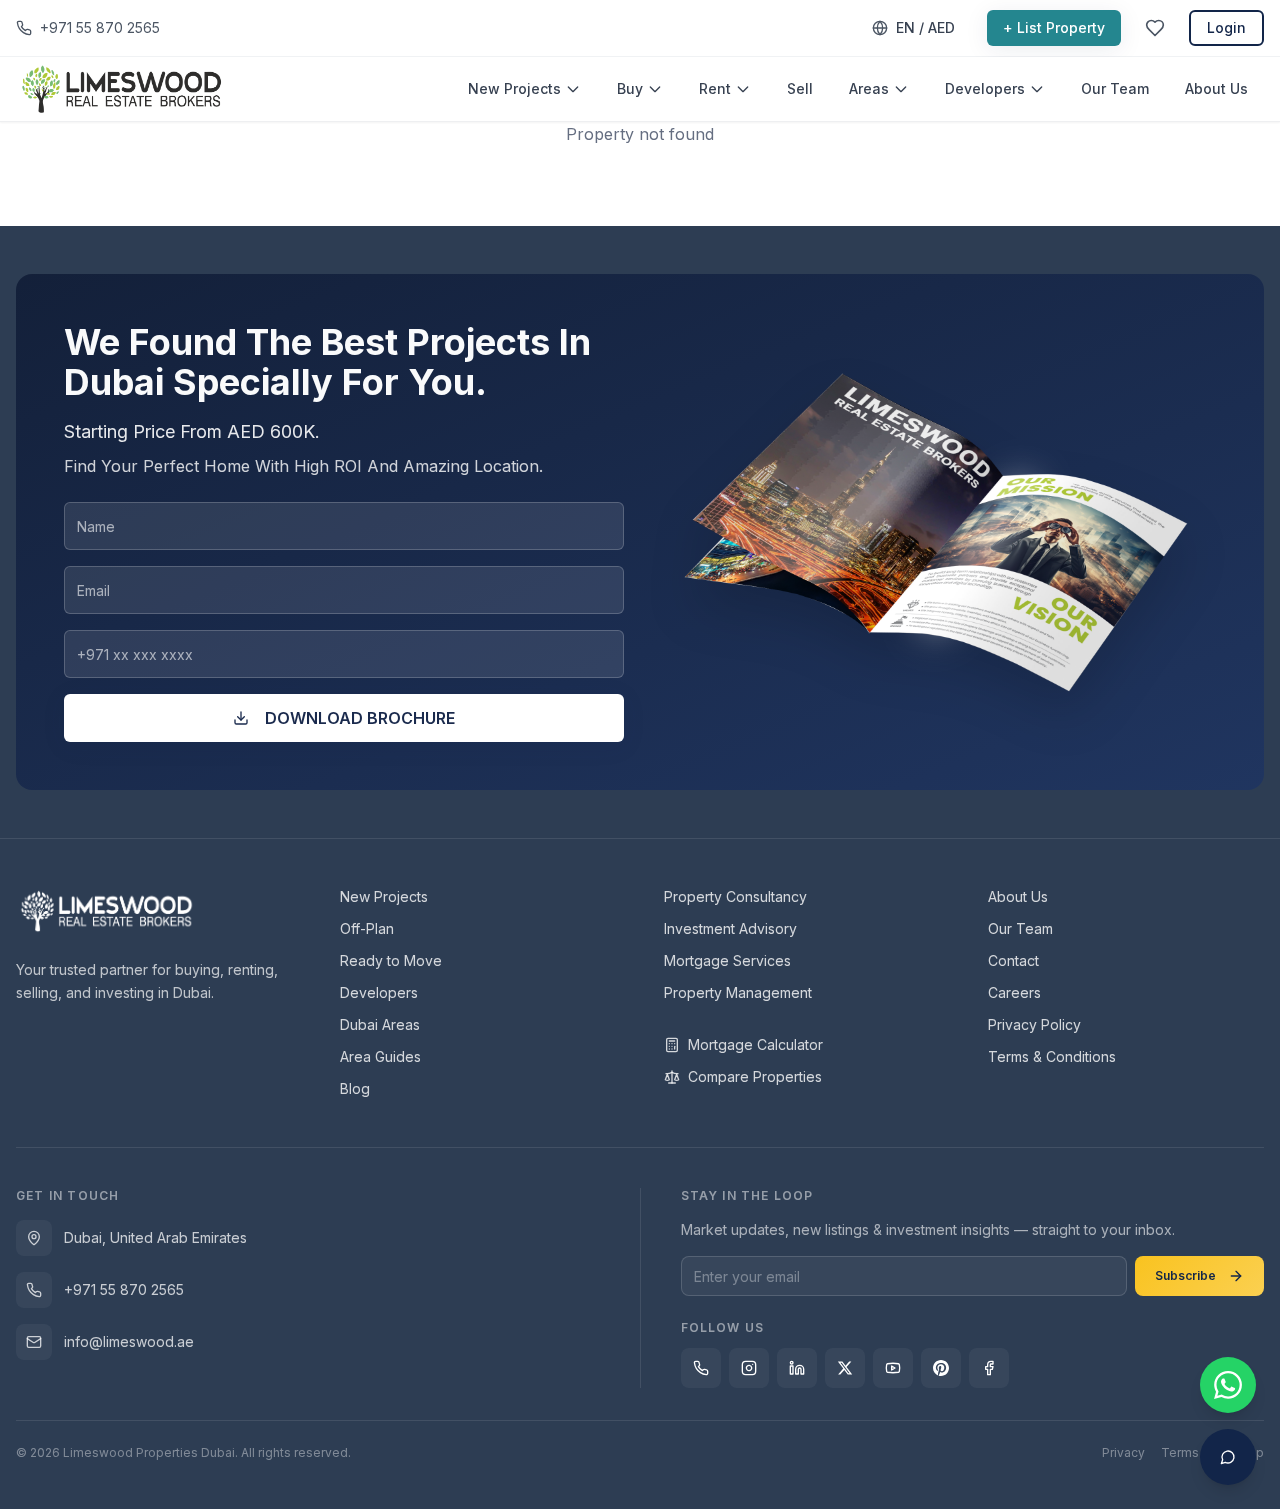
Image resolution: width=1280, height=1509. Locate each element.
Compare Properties (755, 1076)
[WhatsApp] (701, 1368)
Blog (355, 1088)
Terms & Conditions (1052, 1056)
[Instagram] (749, 1368)
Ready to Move (391, 960)
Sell (800, 88)
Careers (1014, 992)
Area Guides (380, 1056)
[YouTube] (893, 1368)
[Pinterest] (941, 1368)
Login (1226, 27)
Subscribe (1185, 1275)
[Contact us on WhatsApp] (1228, 1385)
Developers (985, 88)
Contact (1013, 960)
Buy (630, 88)
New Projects (514, 88)
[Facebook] (989, 1368)
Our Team (1115, 88)
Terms (1180, 1452)
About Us (1216, 88)
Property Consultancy (735, 896)
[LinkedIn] (797, 1368)
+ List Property (1054, 27)
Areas (869, 88)
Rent (715, 88)
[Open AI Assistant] (1228, 1457)
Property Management (738, 992)
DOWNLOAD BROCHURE (360, 718)
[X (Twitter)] (845, 1368)
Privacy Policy (1034, 1024)
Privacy (1123, 1452)
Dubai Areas (380, 1024)
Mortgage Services (727, 960)
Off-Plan (367, 928)
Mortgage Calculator (755, 1044)
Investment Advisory (730, 928)
